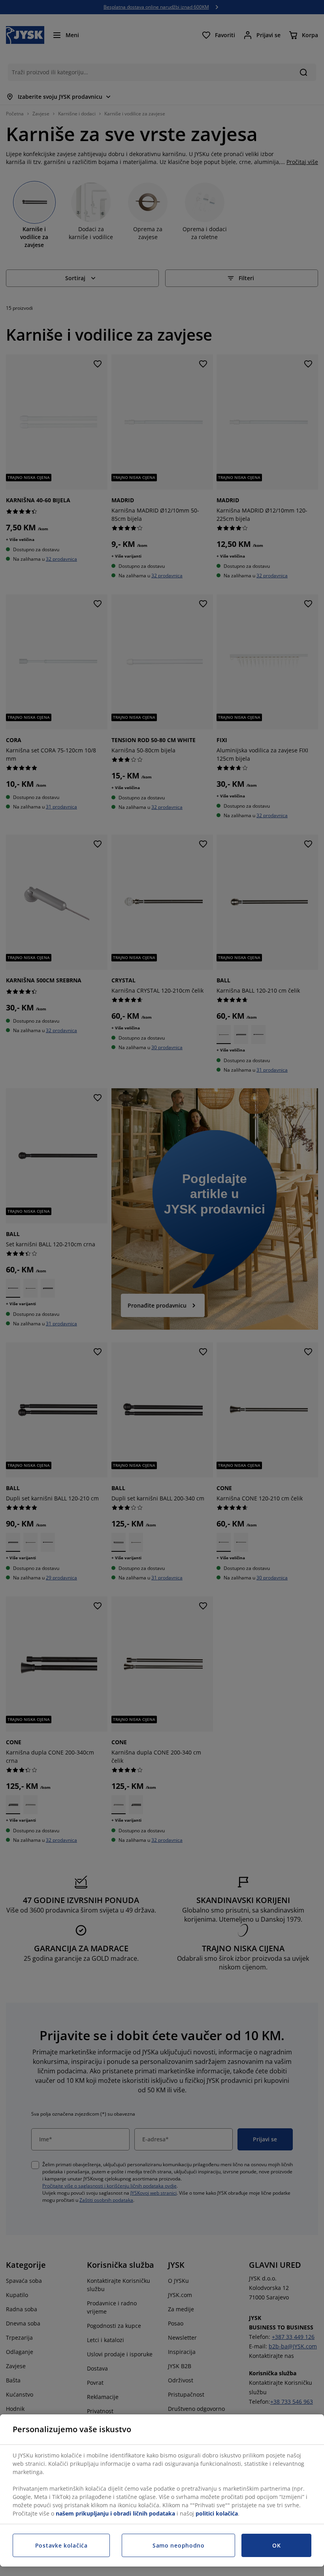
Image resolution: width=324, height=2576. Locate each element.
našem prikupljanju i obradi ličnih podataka (115, 2513)
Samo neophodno (179, 2545)
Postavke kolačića (61, 2545)
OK (276, 2545)
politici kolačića (217, 2513)
